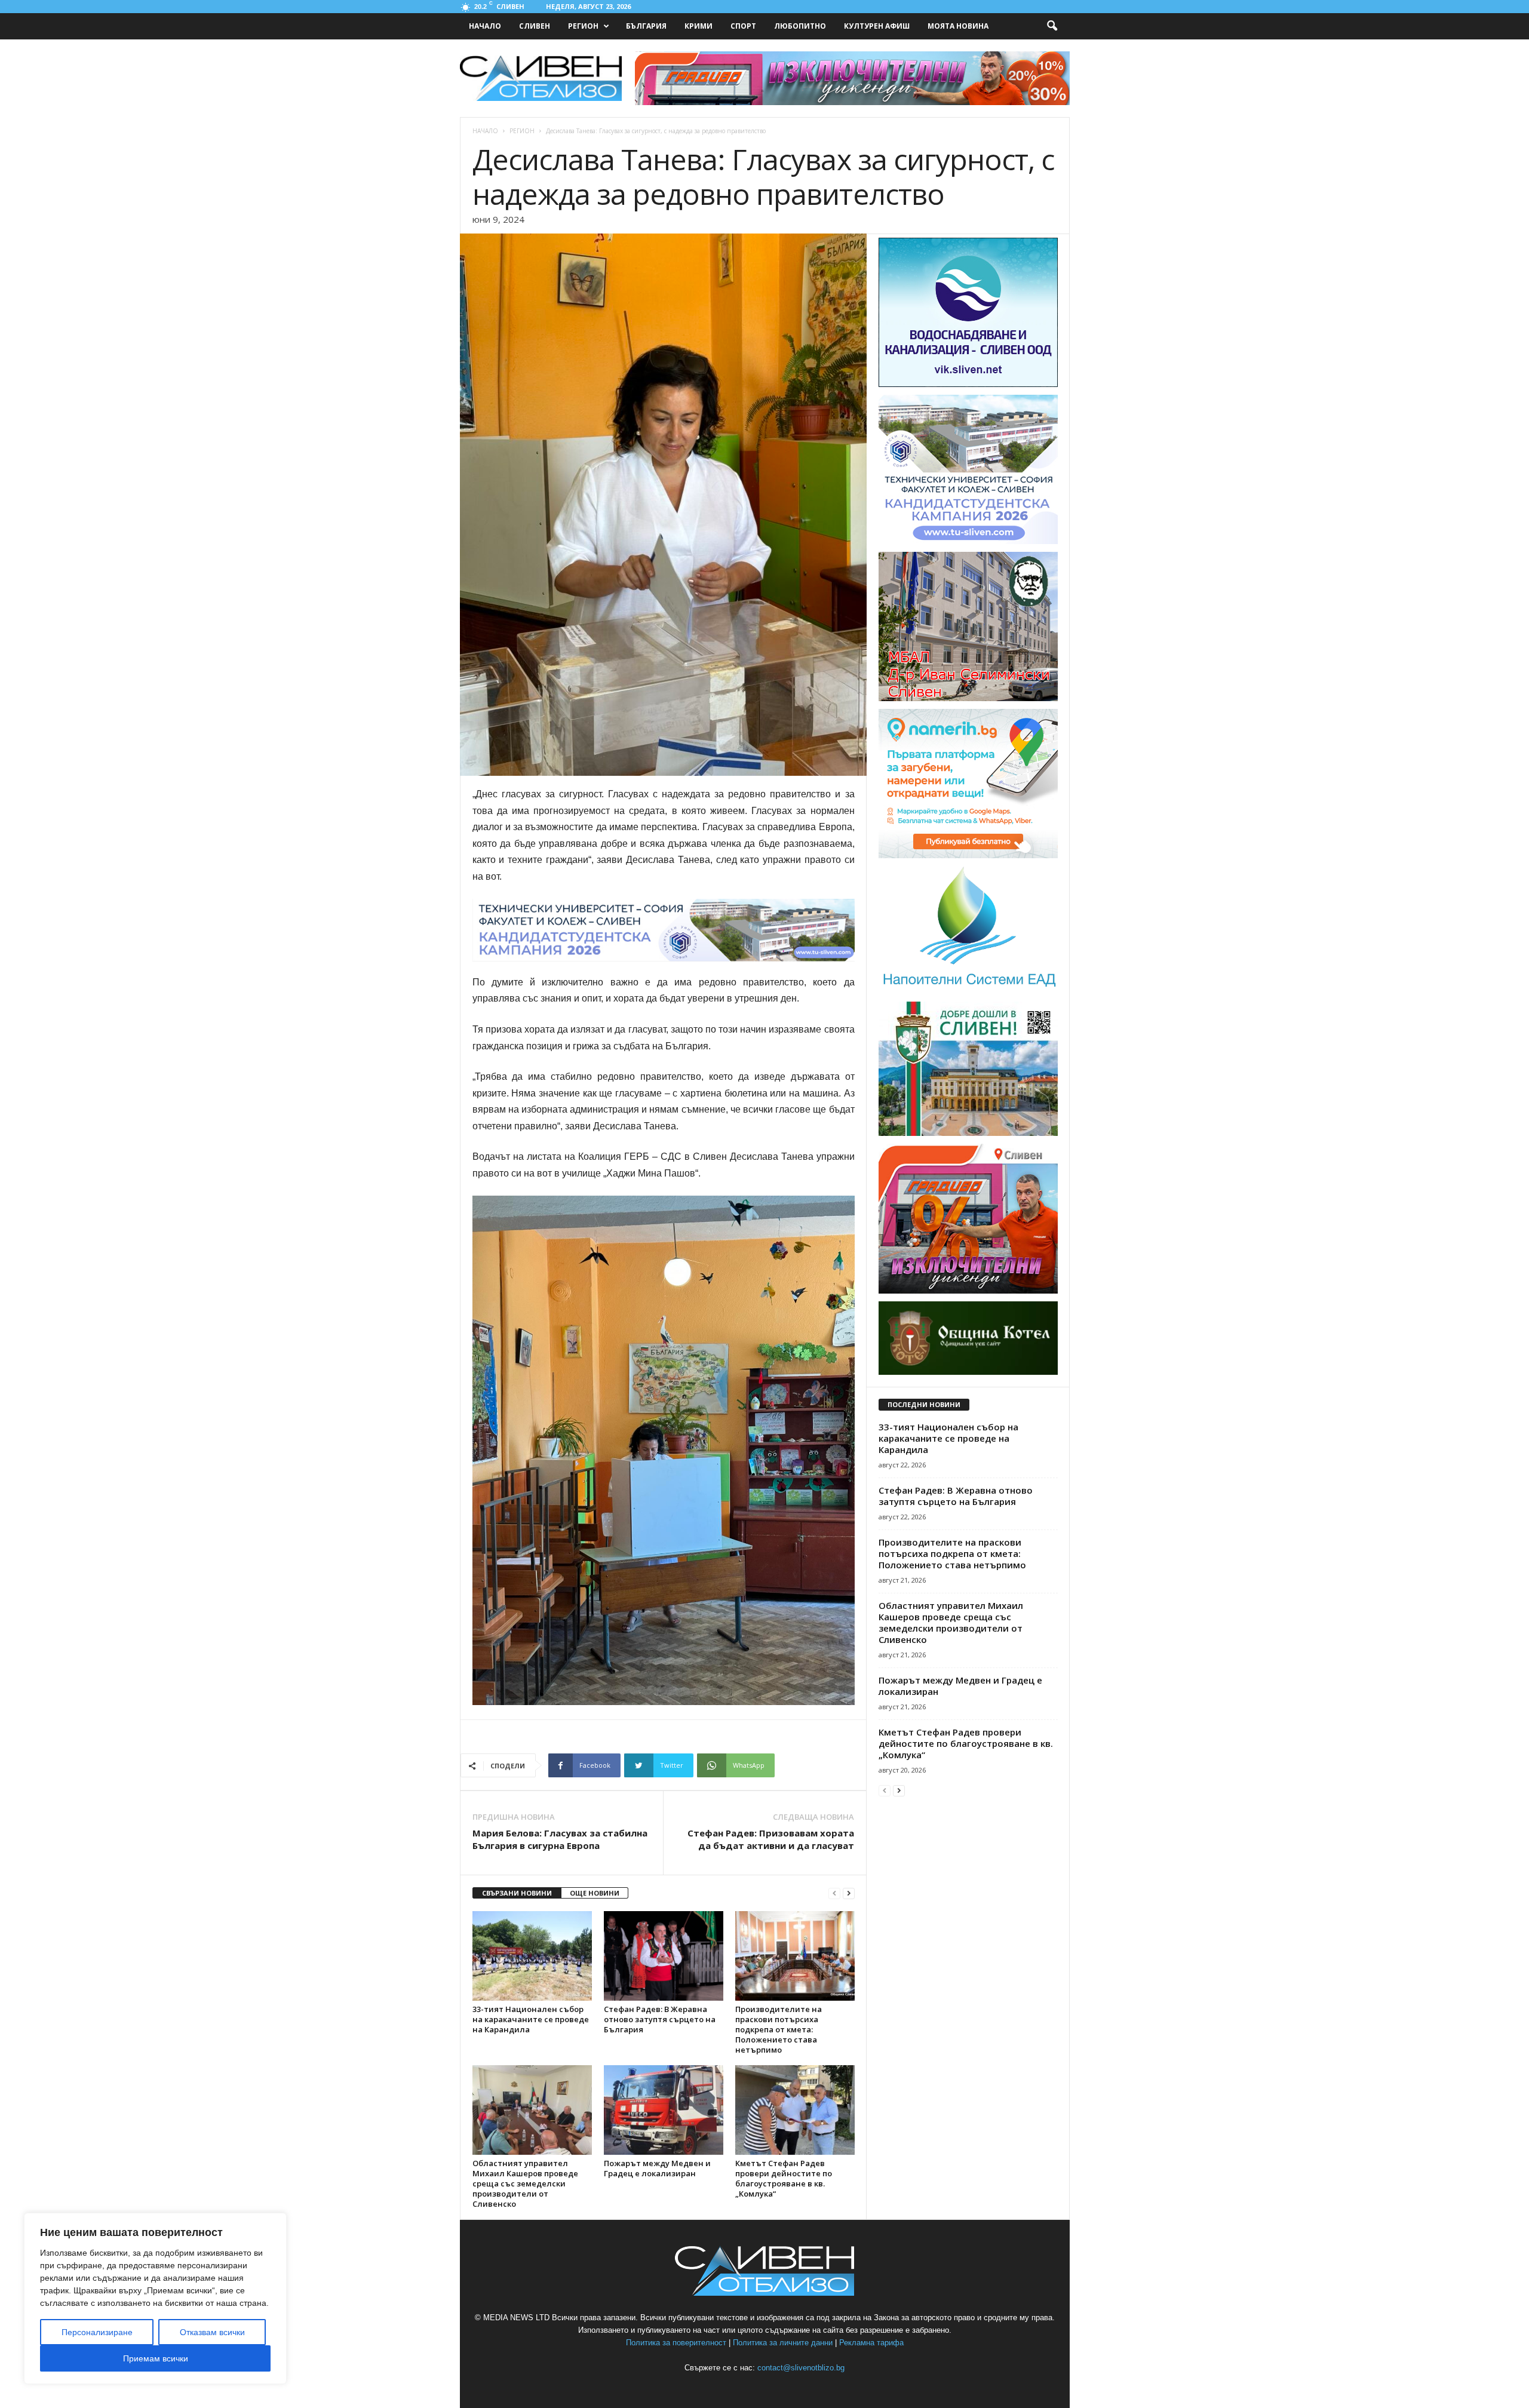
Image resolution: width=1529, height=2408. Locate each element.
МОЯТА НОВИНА (958, 26)
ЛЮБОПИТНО (800, 26)
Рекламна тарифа (871, 2343)
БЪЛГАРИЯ (646, 26)
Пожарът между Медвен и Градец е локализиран (657, 2168)
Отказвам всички (212, 2332)
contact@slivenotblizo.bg (801, 2368)
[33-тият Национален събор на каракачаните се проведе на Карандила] (532, 1956)
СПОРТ (743, 26)
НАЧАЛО (485, 26)
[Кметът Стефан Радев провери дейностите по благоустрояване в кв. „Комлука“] (795, 2110)
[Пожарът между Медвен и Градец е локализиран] (664, 2110)
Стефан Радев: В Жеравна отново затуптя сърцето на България (660, 2019)
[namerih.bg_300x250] (968, 856)
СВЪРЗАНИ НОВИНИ (517, 1893)
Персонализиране (97, 2332)
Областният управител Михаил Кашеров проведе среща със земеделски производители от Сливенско (525, 2183)
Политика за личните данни (783, 2343)
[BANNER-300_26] (968, 542)
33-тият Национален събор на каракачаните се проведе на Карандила (531, 2019)
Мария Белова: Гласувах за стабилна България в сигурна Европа (560, 1839)
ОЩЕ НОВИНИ (595, 1893)
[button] (1052, 26)
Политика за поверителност (676, 2343)
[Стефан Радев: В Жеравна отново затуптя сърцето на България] (664, 1956)
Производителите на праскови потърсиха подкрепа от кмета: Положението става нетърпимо (779, 2029)
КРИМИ (699, 26)
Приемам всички (156, 2358)
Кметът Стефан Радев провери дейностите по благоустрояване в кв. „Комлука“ (784, 2178)
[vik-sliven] (968, 385)
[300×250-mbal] (968, 699)
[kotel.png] (968, 1372)
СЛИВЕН (535, 26)
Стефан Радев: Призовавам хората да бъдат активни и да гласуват (771, 1839)
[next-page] (849, 1893)
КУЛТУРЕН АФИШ (877, 26)
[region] (155, 2298)
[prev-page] (834, 1893)
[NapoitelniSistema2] (968, 991)
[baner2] (968, 1291)
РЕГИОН (583, 26)
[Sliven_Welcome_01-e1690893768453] (968, 1134)
